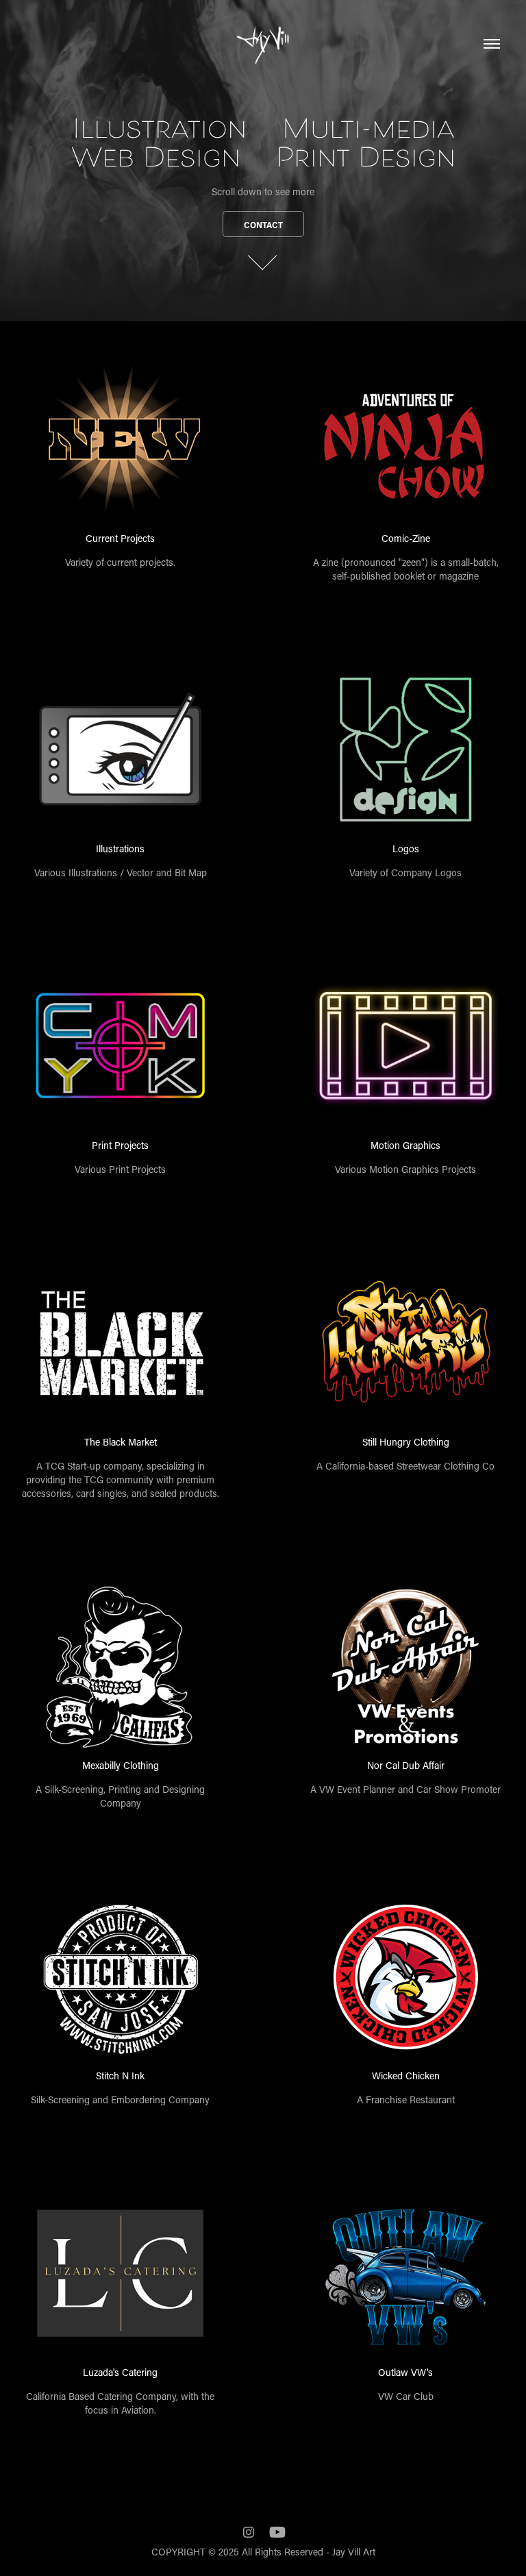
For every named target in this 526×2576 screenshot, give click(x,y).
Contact (263, 225)
